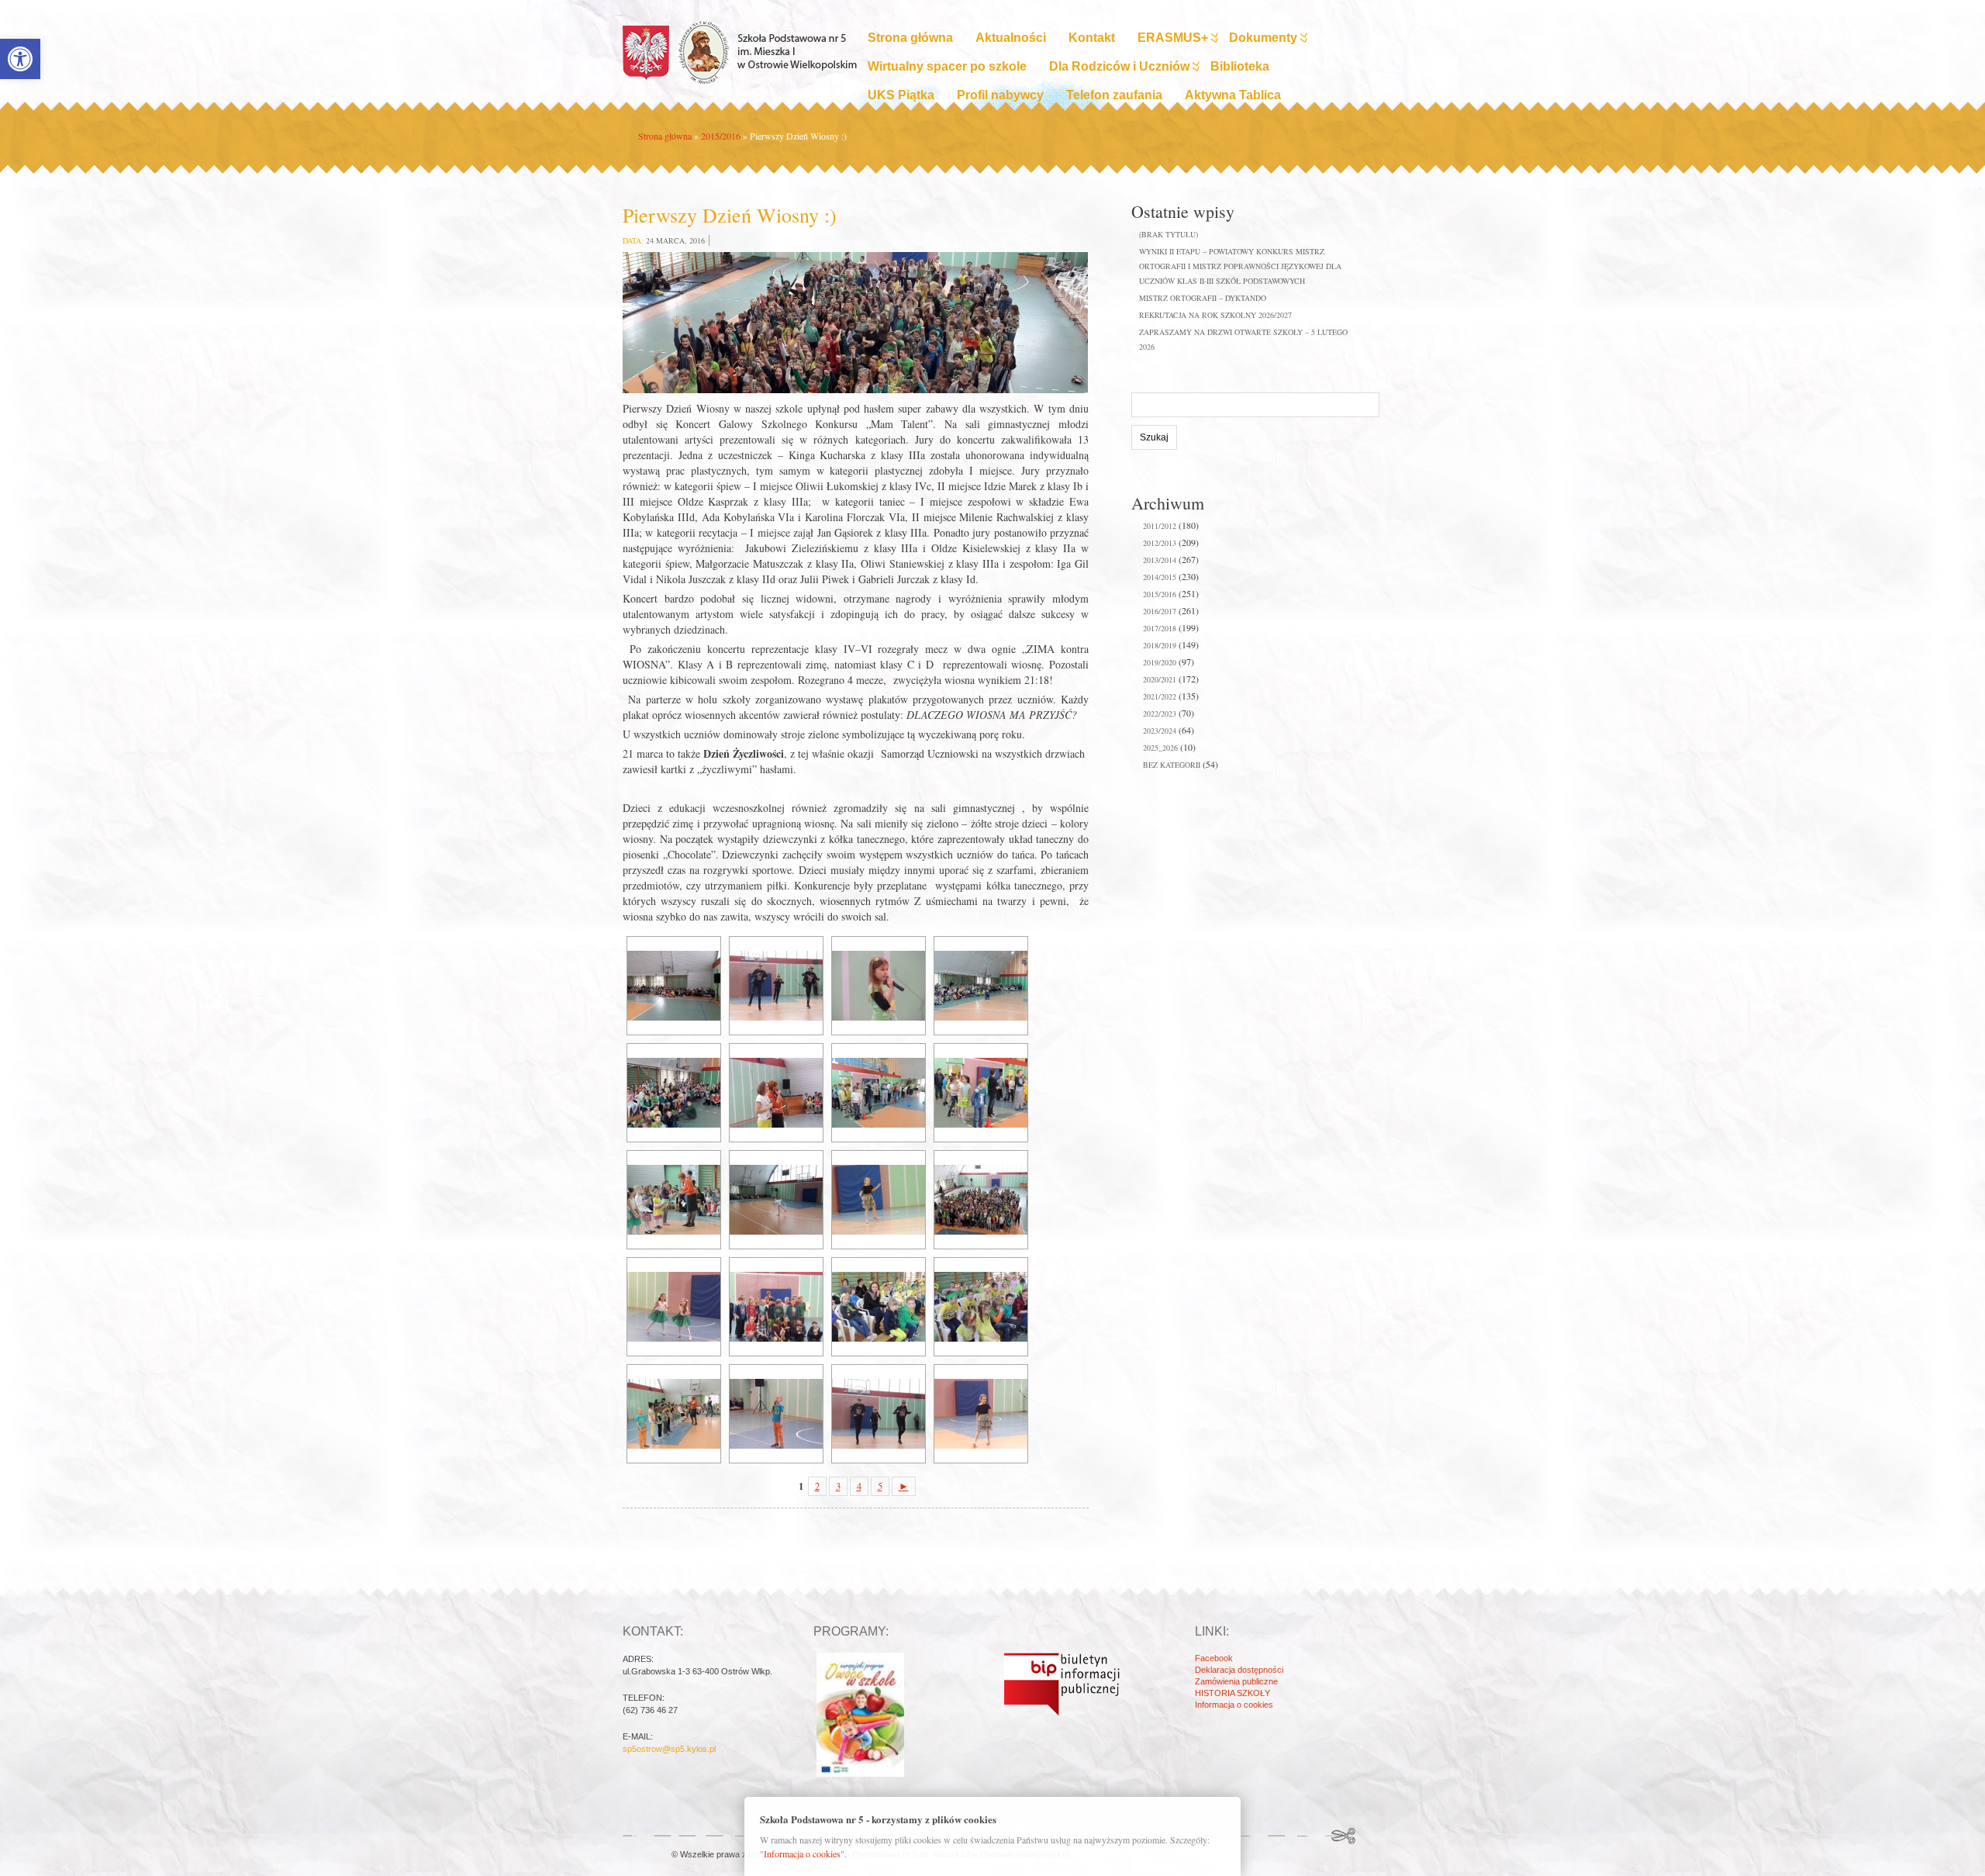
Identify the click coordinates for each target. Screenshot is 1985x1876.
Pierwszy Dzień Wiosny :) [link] (730, 215)
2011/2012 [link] (1160, 526)
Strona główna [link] (910, 38)
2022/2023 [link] (1160, 713)
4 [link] (859, 1486)
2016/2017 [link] (1160, 611)
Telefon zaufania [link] (1114, 95)
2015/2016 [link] (721, 136)
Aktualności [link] (1011, 38)
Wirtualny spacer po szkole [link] (947, 66)
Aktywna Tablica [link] (1233, 95)
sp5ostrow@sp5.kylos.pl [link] (669, 1749)
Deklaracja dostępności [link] (1239, 1670)
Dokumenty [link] (1263, 38)
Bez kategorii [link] (1172, 765)
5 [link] (880, 1486)
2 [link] (817, 1486)
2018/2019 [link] (1160, 645)
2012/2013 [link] (1160, 543)
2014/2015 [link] (1160, 577)
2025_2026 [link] (1160, 748)
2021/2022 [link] (1160, 696)
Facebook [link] (1214, 1658)
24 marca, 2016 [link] (675, 240)
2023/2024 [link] (1160, 731)
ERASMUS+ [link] (1173, 38)
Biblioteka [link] (1240, 66)
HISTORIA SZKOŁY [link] (1232, 1693)
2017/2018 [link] (1160, 628)
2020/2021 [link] (1160, 679)
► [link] (904, 1486)
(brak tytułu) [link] (1169, 234)
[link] (20, 59)
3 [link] (838, 1486)
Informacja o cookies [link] (1234, 1705)
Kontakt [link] (1092, 38)
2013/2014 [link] (1160, 560)
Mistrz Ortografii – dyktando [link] (1203, 298)
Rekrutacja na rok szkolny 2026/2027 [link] (1215, 315)
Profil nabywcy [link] (1000, 95)
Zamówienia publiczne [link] (1236, 1681)
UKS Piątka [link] (901, 95)
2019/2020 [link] (1160, 662)
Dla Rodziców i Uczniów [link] (1119, 66)
